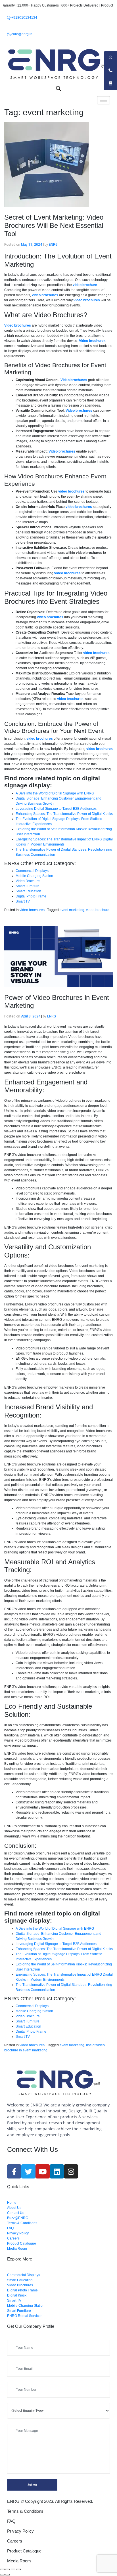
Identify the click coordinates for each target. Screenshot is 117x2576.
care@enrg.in (21, 34)
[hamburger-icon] (104, 100)
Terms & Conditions (25, 2511)
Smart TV (23, 901)
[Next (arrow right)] (8, 2575)
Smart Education (28, 891)
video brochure (98, 910)
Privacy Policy (20, 2531)
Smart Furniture (28, 886)
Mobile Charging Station (34, 876)
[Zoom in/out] (18, 2569)
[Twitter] (28, 2171)
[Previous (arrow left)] (2, 2575)
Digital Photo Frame (31, 896)
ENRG (53, 245)
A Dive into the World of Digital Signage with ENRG (55, 793)
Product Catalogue (24, 2551)
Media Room (19, 2561)
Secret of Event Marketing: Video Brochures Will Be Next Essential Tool (54, 225)
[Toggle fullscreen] (13, 2569)
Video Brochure (28, 881)
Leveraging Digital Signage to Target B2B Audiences (56, 809)
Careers (15, 2541)
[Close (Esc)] (2, 2569)
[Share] (8, 2569)
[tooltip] (110, 58)
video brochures (32, 910)
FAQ (11, 2521)
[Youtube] (43, 2171)
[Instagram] (71, 2171)
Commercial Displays (32, 871)
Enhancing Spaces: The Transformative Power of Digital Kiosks (64, 814)
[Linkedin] (57, 2171)
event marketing (72, 910)
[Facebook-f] (14, 2171)
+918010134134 (24, 18)
